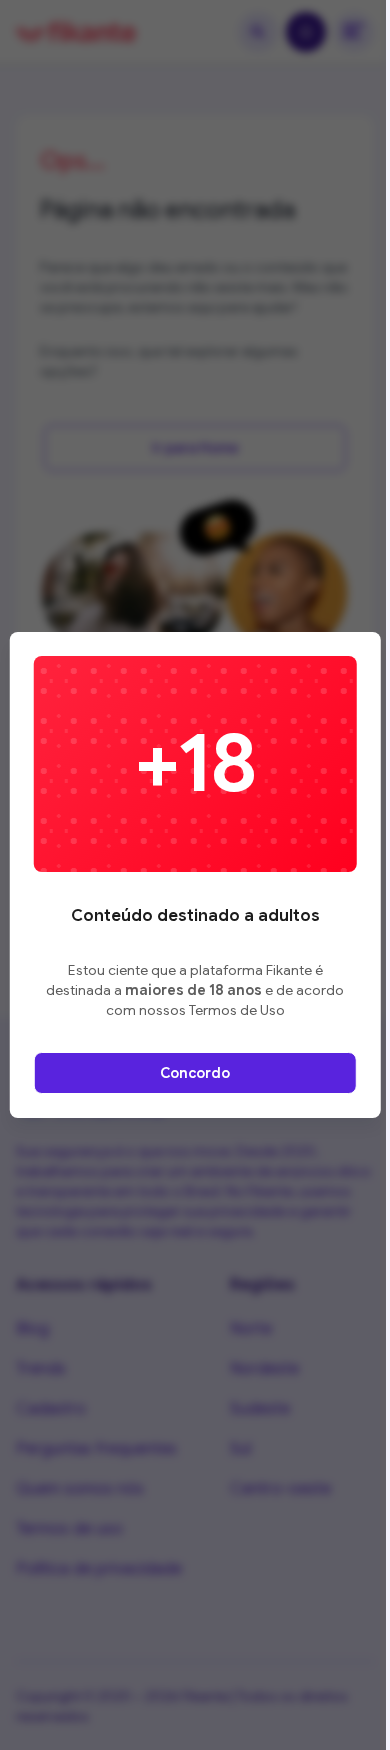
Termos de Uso (237, 1010)
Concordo (195, 1073)
